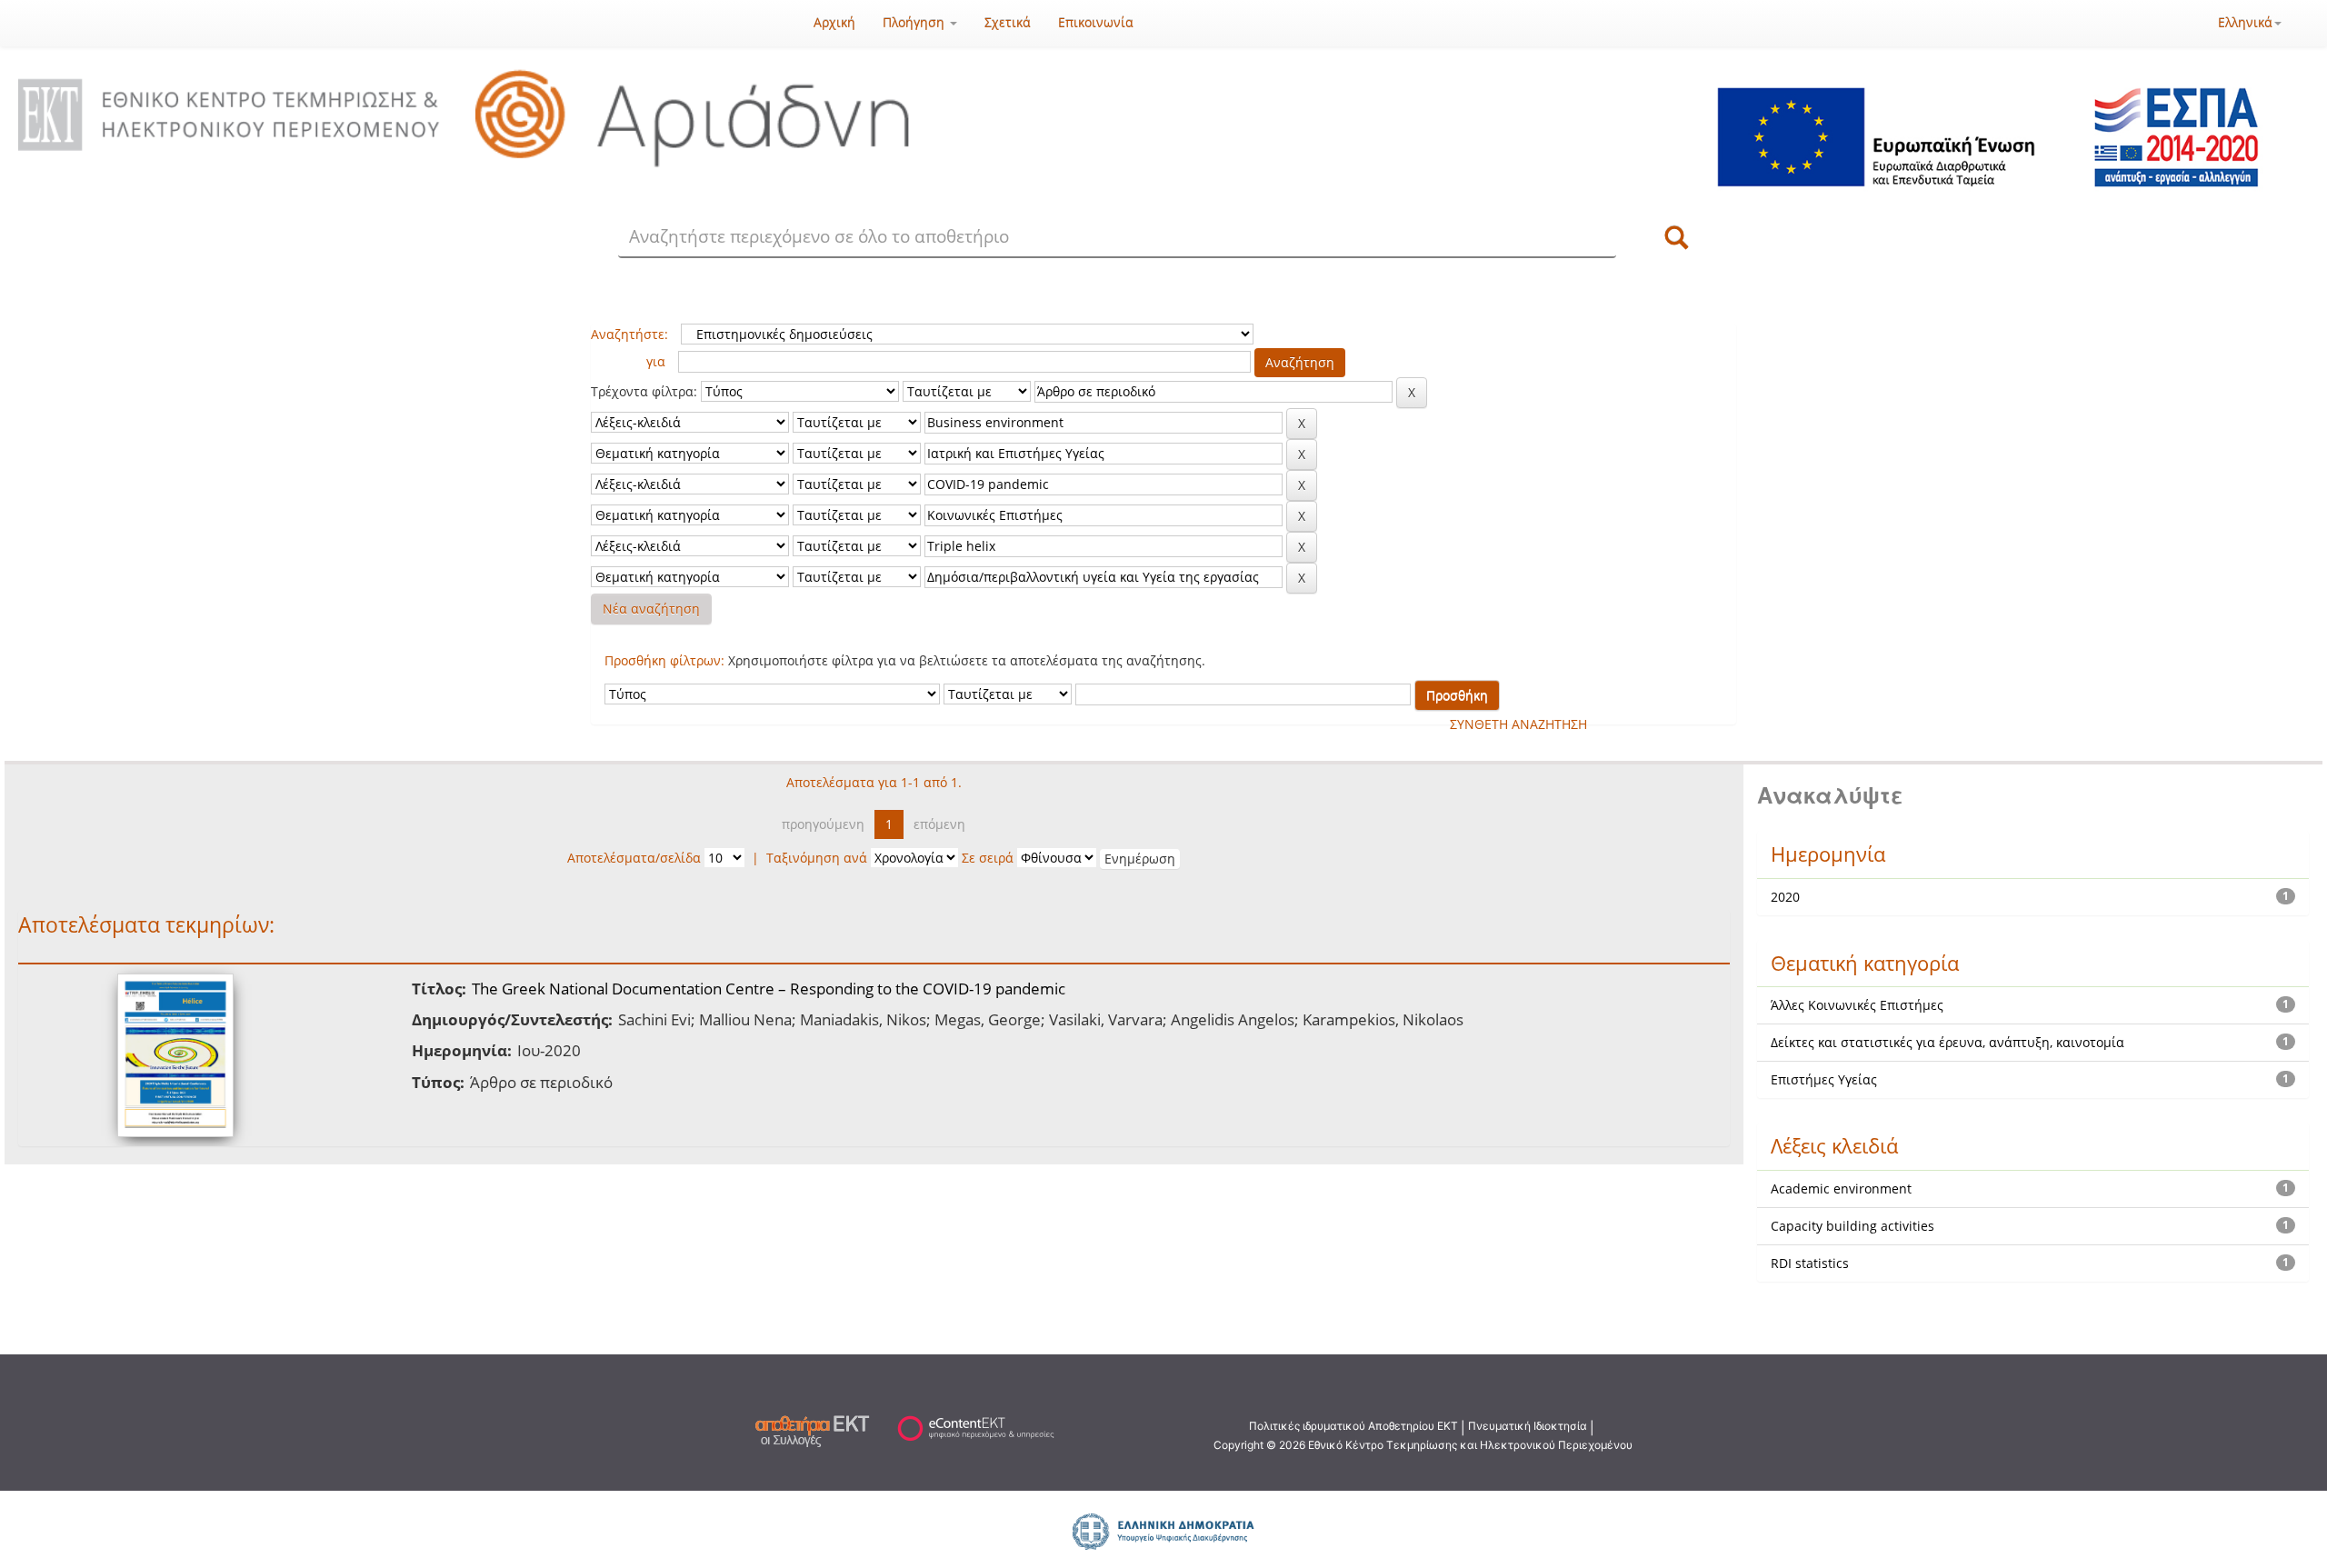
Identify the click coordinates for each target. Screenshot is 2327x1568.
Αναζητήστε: (629, 334)
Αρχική (834, 22)
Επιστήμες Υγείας (1824, 1079)
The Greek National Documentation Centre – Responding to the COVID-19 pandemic (769, 989)
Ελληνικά (2245, 22)
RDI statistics (1810, 1263)
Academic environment (1841, 1188)
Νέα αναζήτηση (651, 609)
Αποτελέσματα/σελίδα (634, 858)
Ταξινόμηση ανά (817, 858)
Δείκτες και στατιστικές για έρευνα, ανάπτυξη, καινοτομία (1947, 1042)
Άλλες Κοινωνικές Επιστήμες (1857, 1005)
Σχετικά (1008, 22)
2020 (1785, 897)
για (656, 361)
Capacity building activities (1853, 1226)
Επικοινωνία (1096, 22)
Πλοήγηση (915, 22)
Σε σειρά (988, 858)
